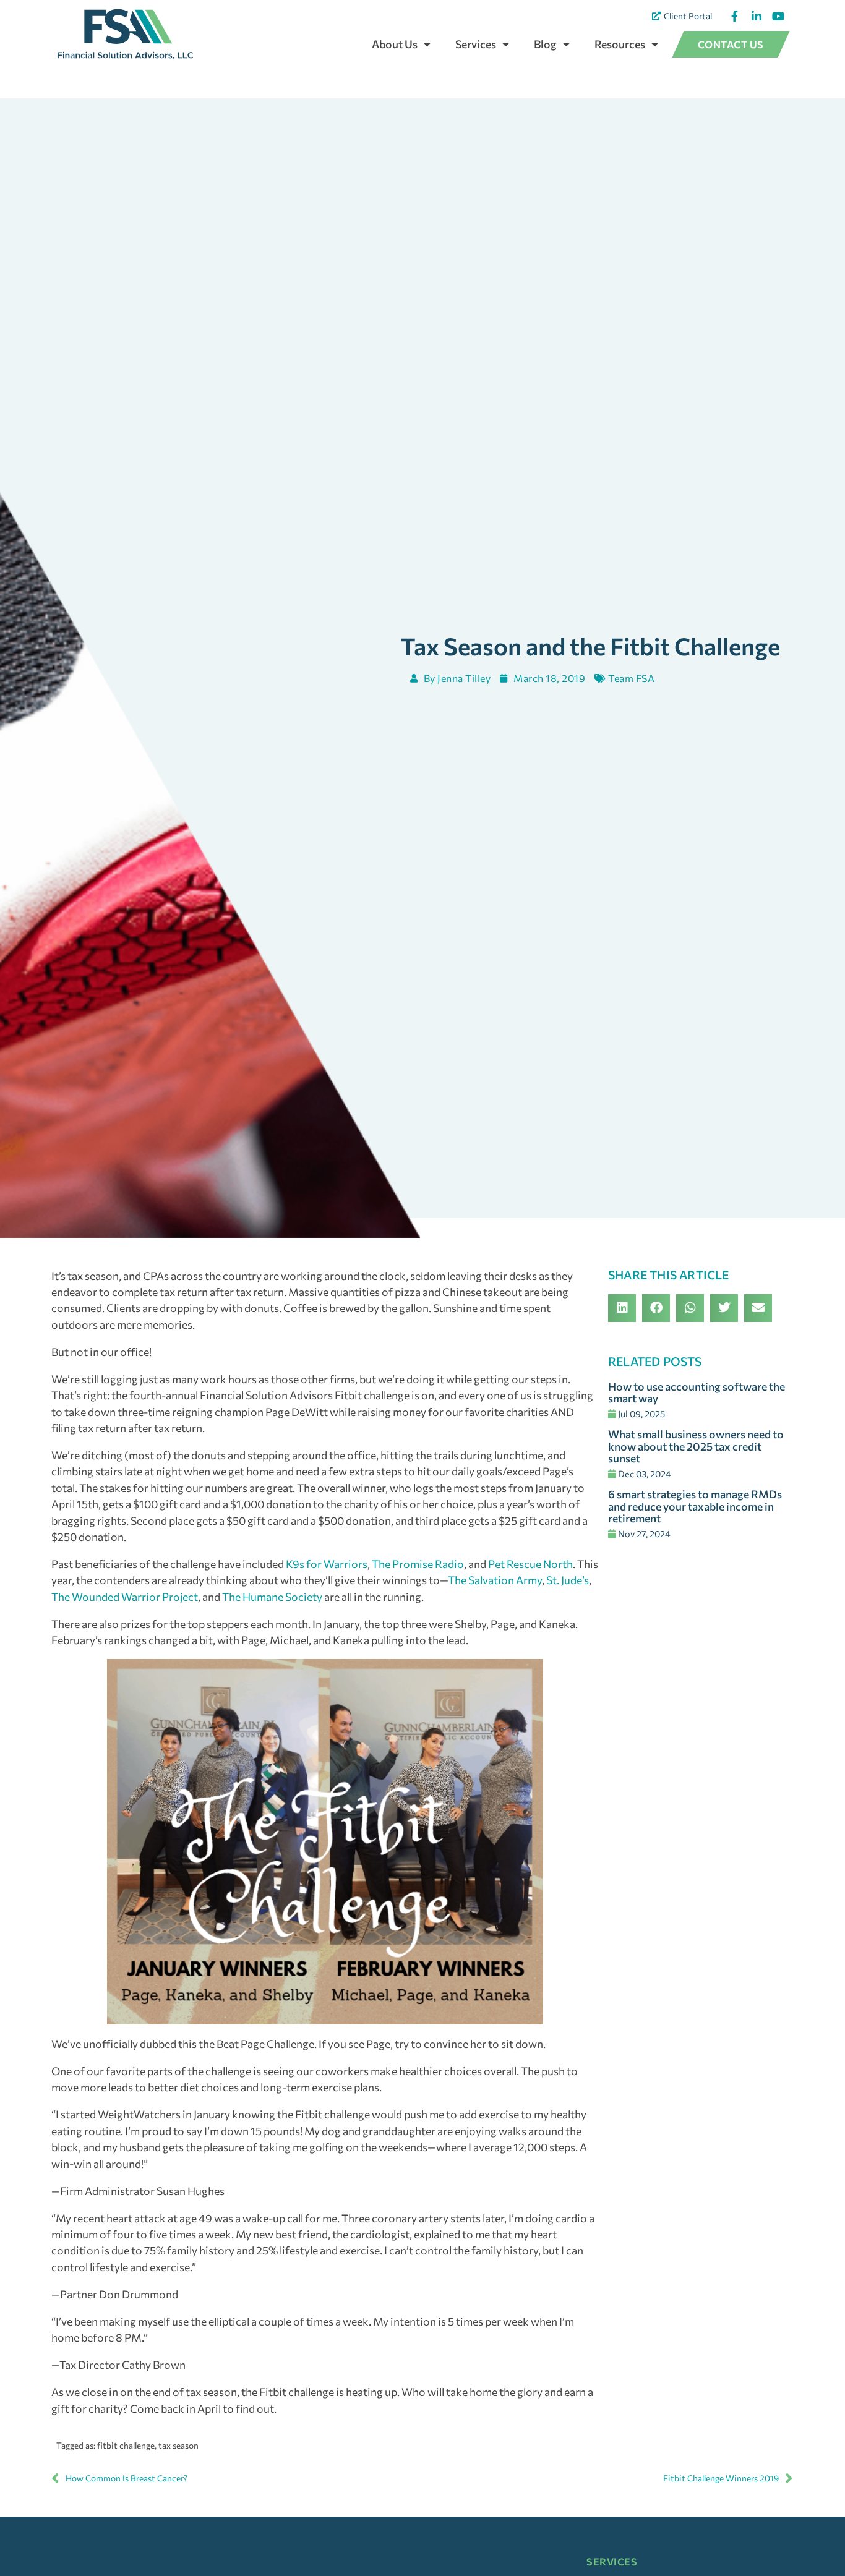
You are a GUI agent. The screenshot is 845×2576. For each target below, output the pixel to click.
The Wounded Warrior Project (125, 1597)
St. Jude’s (568, 1580)
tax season (178, 2445)
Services (476, 44)
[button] (622, 1308)
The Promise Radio (418, 1564)
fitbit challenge (126, 2445)
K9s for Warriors (327, 1564)
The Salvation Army (495, 1580)
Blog (545, 44)
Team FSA (631, 678)
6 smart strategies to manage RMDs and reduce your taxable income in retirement (695, 1506)
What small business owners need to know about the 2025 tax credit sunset (696, 1446)
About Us (395, 44)
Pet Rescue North (530, 1564)
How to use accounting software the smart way (697, 1392)
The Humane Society (272, 1597)
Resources (620, 44)
